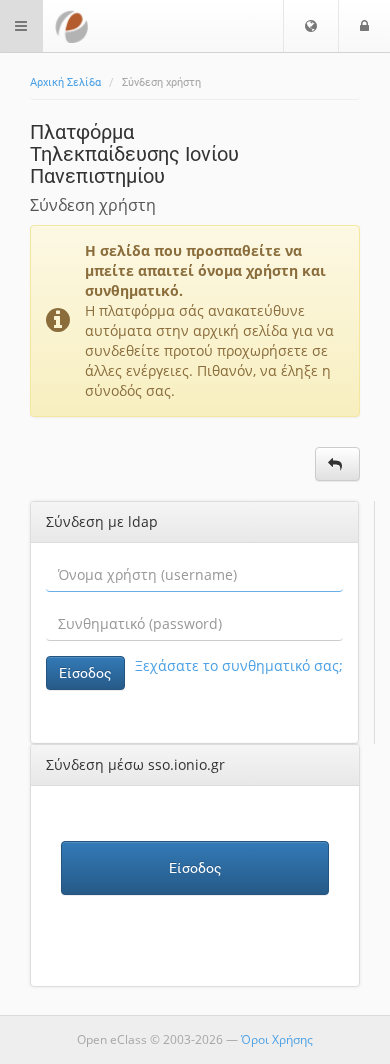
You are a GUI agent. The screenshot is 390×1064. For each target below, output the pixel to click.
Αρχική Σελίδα (65, 82)
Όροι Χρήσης (277, 1039)
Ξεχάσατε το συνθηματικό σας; (239, 665)
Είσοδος (85, 673)
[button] (311, 26)
